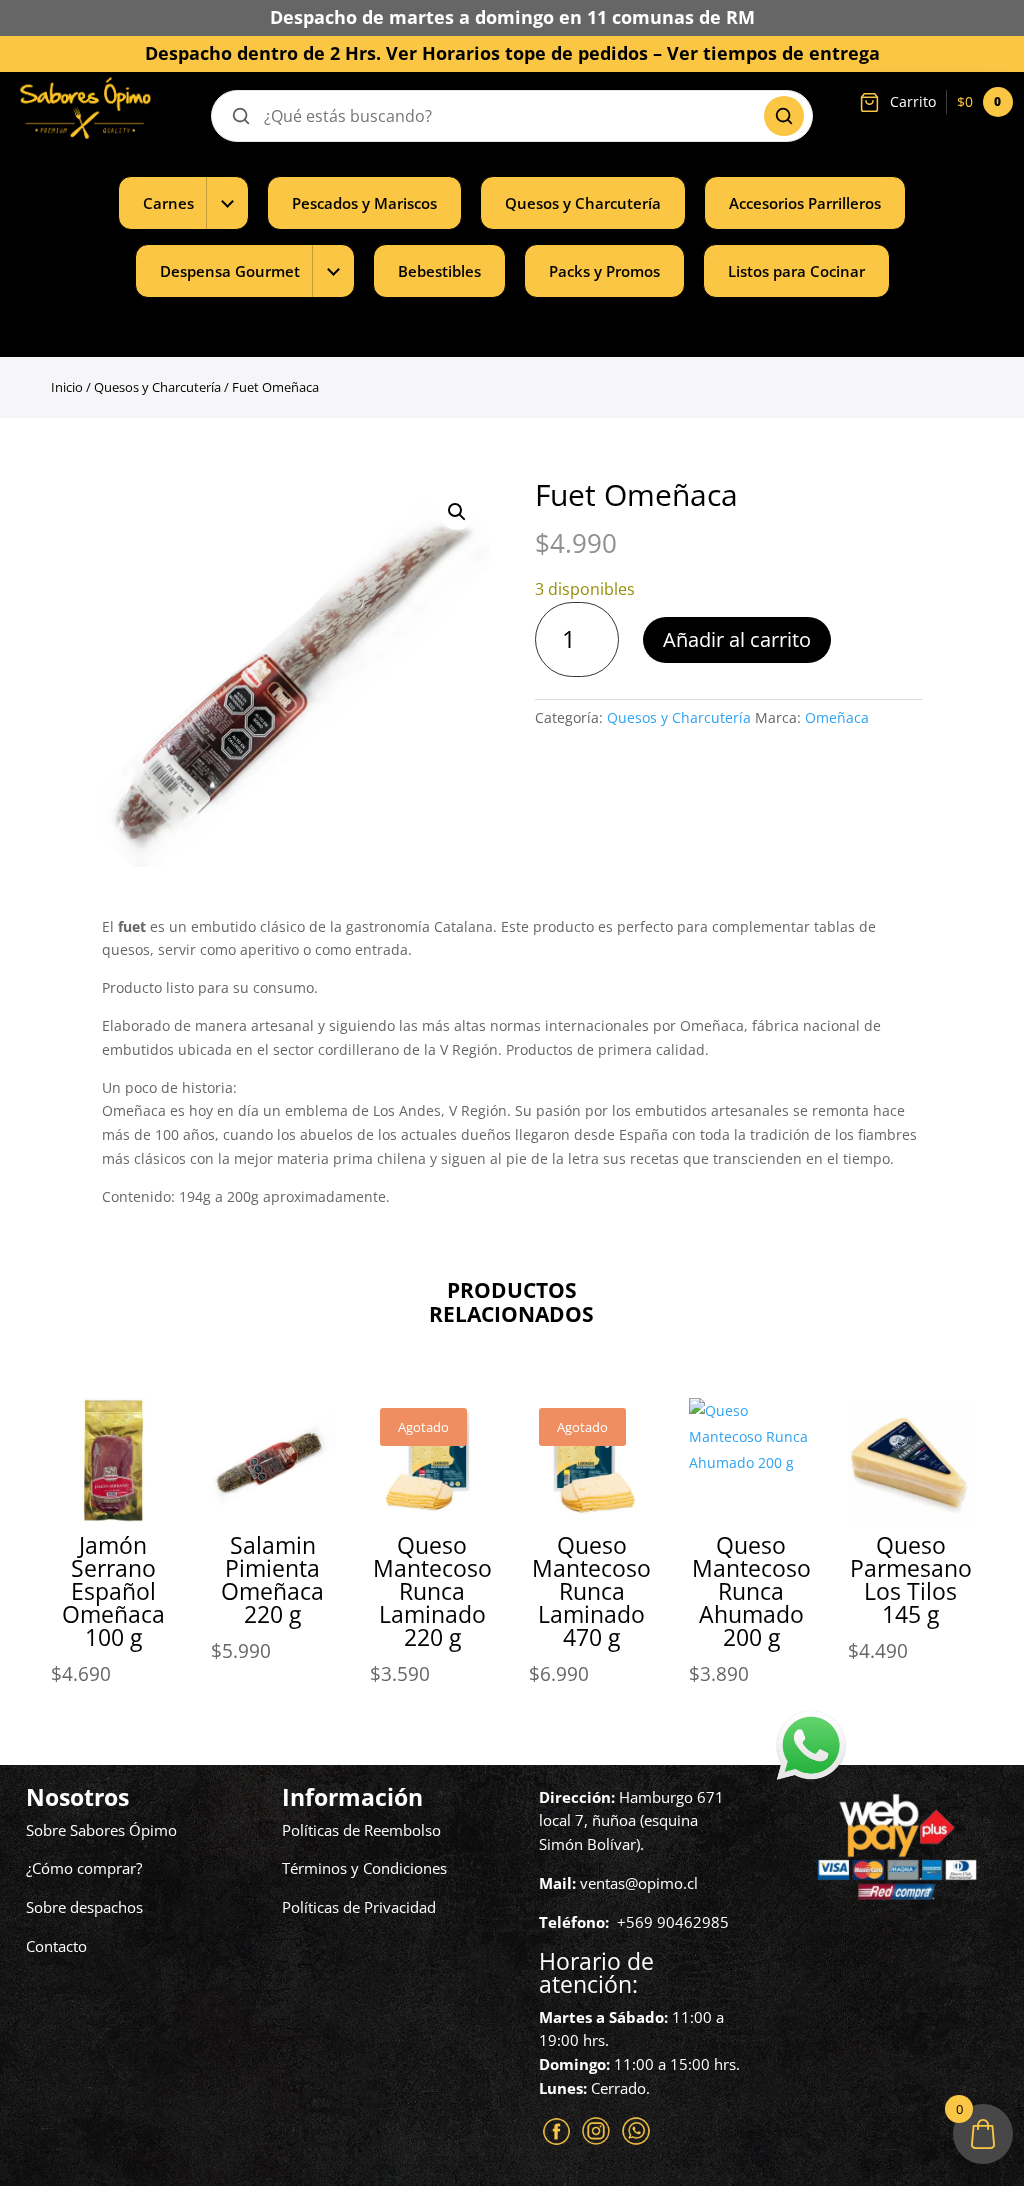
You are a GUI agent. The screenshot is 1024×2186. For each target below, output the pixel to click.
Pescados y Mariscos (364, 203)
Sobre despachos (84, 1907)
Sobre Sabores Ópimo (101, 1830)
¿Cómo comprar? (84, 1868)
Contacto (56, 1946)
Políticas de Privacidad (359, 1907)
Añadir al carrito (737, 639)
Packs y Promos (604, 271)
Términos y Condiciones (364, 1868)
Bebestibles (439, 271)
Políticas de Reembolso (361, 1830)
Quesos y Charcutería (583, 203)
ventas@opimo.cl (639, 1883)
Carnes (168, 203)
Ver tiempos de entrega (773, 53)
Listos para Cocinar (796, 271)
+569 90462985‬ (673, 1922)
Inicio (67, 387)
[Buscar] (784, 116)
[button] (457, 512)
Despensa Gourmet (230, 271)
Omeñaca (837, 717)
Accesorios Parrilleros (805, 203)
